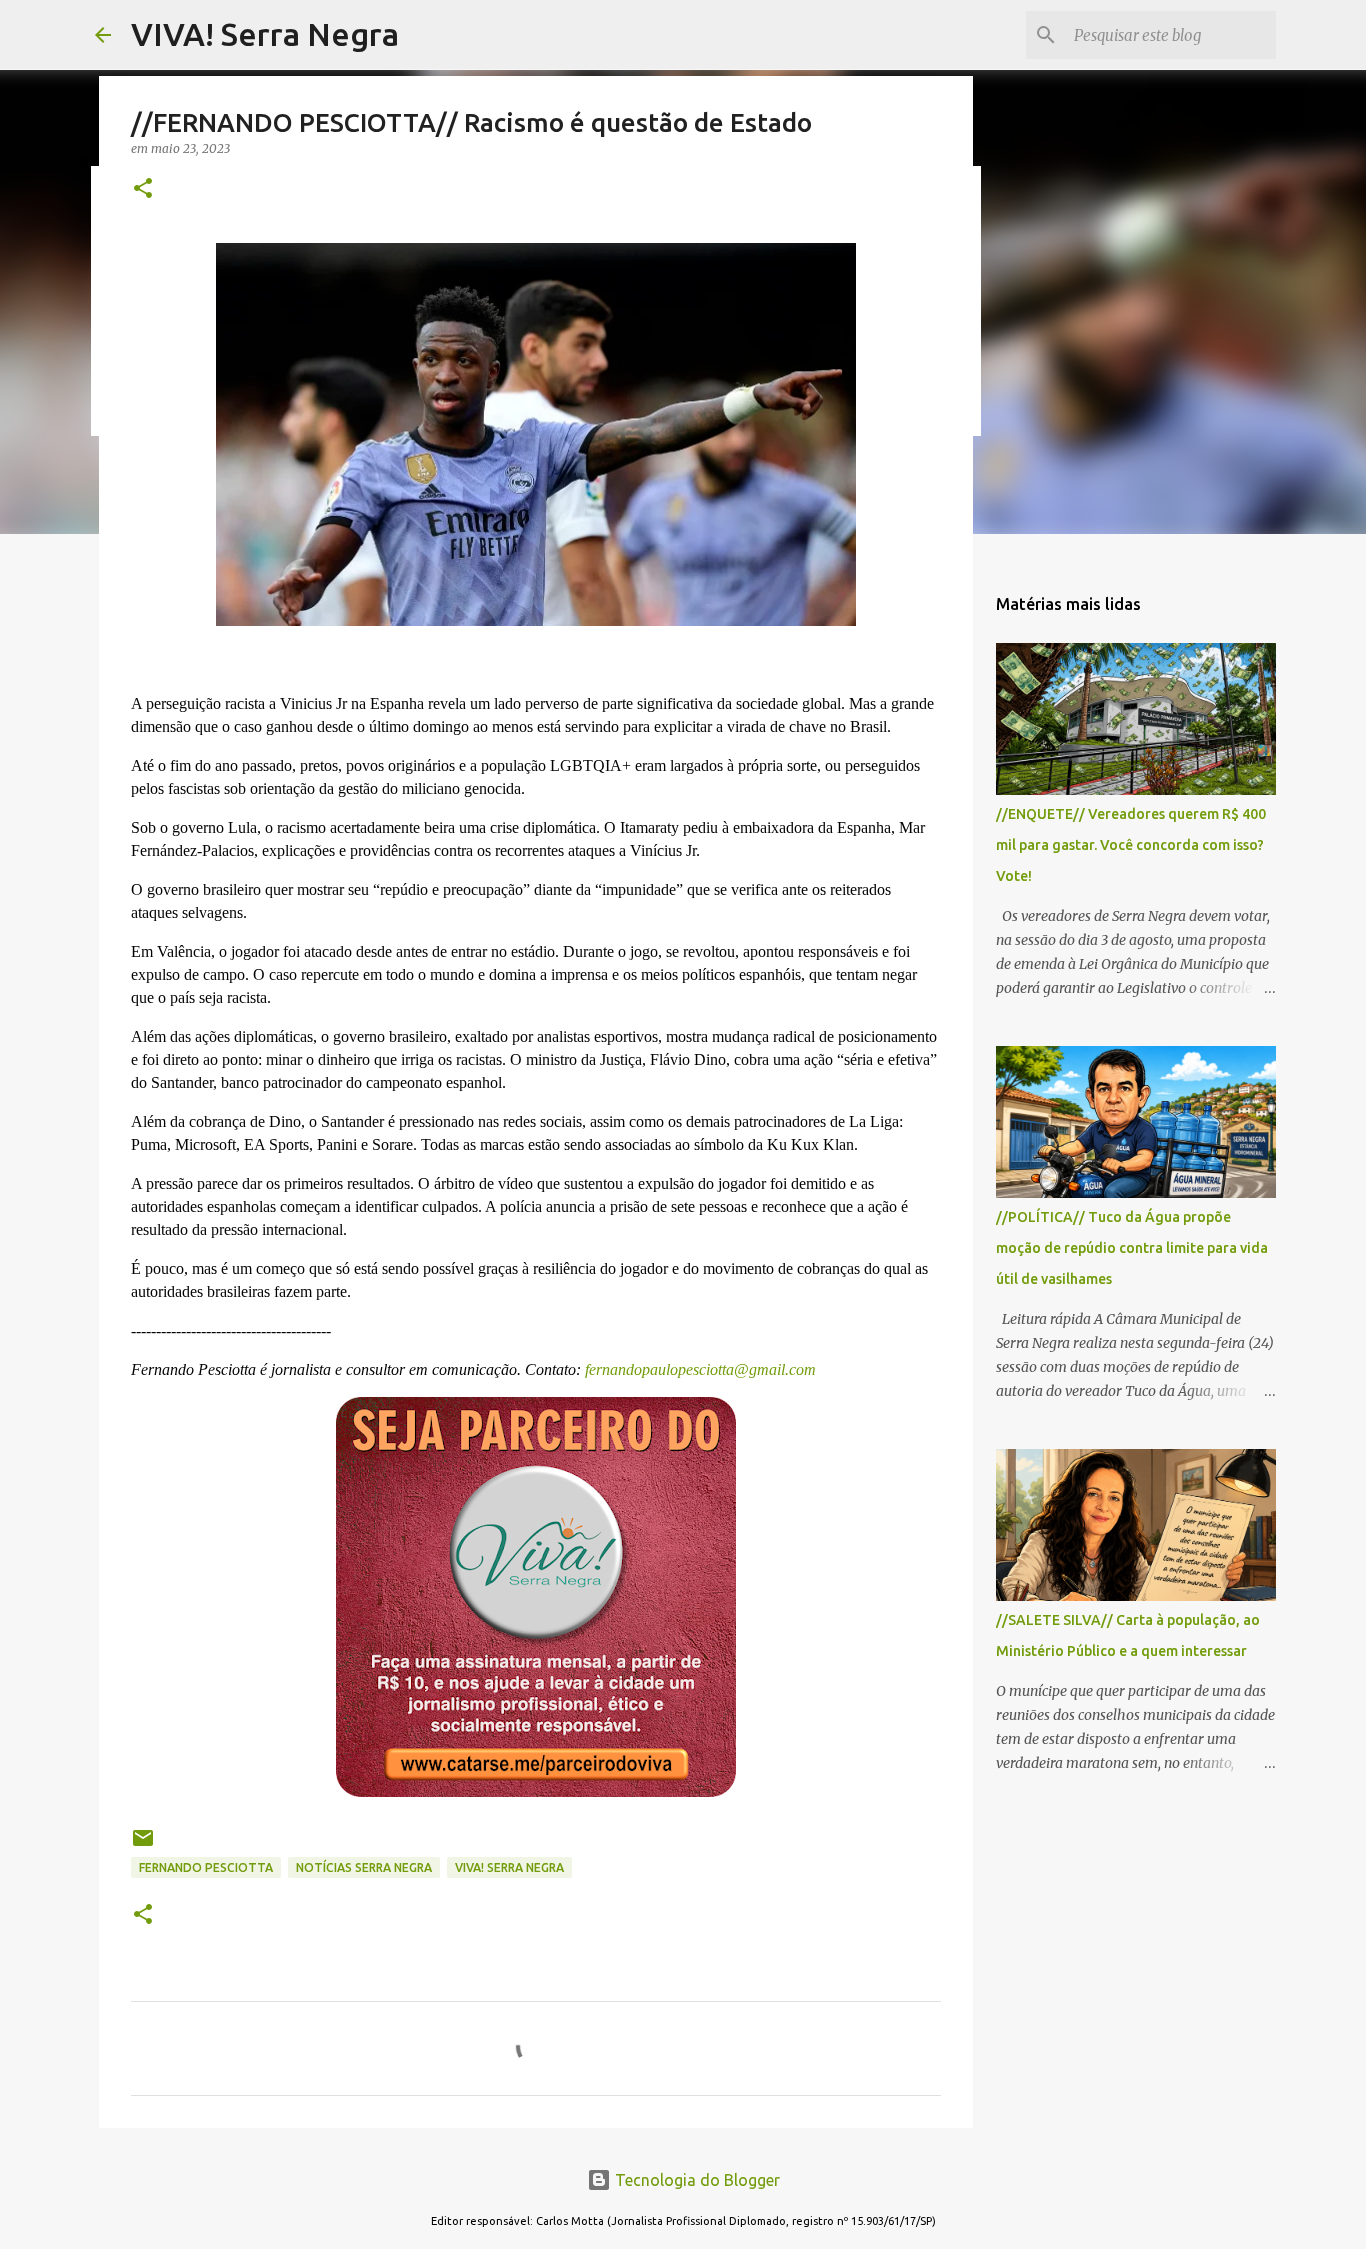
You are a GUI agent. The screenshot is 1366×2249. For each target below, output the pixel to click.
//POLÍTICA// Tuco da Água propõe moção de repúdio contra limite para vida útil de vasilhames (1132, 1248)
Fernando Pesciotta (206, 1867)
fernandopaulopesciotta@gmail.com (698, 1369)
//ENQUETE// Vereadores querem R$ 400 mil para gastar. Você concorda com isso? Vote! (1131, 845)
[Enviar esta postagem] (143, 1845)
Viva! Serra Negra (509, 1867)
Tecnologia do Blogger (695, 2180)
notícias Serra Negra (364, 1867)
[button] (143, 189)
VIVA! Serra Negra (265, 34)
